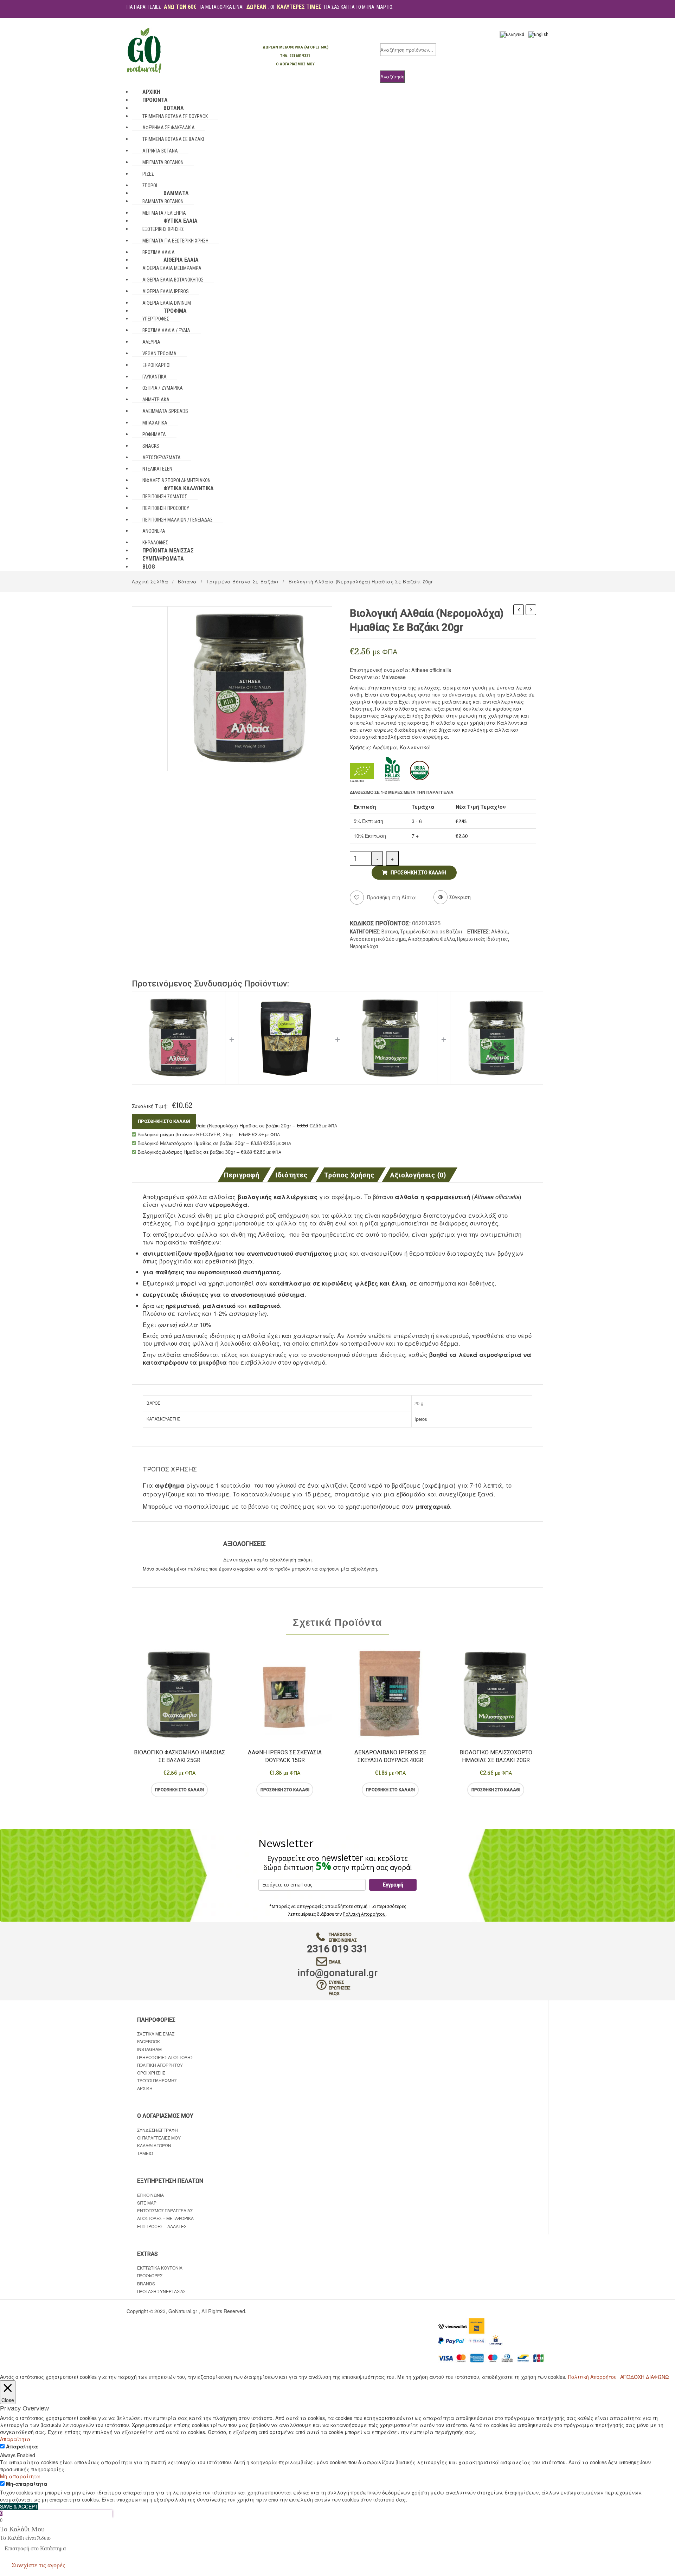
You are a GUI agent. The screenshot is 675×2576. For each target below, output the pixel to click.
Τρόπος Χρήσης (349, 1175)
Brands (146, 2283)
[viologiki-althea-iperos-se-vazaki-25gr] (250, 688)
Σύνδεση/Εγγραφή (157, 2130)
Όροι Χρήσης (151, 2073)
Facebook (149, 2041)
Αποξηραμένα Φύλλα (431, 939)
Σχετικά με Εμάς (156, 2034)
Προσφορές (150, 2275)
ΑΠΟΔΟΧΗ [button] (632, 2377)
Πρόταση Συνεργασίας (161, 2291)
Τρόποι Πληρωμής (157, 2080)
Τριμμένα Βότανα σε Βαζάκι (242, 581)
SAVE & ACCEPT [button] (19, 2506)
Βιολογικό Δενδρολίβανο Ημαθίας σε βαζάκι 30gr (519, 610)
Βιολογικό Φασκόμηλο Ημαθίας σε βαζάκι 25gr (179, 1756)
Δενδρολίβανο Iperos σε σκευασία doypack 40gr (390, 1756)
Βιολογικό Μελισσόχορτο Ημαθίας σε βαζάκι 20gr (496, 1756)
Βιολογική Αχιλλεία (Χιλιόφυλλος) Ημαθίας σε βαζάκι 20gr (531, 610)
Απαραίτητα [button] (15, 2439)
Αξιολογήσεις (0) (418, 1175)
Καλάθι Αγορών (154, 2145)
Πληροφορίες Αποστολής (165, 2057)
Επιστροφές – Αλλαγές (162, 2226)
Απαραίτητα (22, 2446)
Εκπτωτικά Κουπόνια (160, 2268)
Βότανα (187, 581)
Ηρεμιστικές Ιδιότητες (483, 939)
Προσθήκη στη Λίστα (391, 897)
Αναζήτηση (392, 76)
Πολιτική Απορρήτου (364, 1914)
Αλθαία (499, 932)
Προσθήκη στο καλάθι (418, 873)
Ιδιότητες (292, 1175)
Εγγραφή (393, 1885)
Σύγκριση (208, 1790)
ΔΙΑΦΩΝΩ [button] (657, 2377)
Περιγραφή (242, 1175)
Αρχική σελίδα (150, 581)
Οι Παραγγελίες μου (159, 2138)
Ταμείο (145, 2153)
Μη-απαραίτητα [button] (20, 2476)
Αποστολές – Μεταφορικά (165, 2218)
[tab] (244, 1175)
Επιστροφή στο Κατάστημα (35, 2548)
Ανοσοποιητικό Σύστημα (378, 939)
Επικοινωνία (150, 2195)
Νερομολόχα (364, 946)
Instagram (149, 2049)
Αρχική (145, 2088)
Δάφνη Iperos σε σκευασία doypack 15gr (285, 1756)
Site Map (147, 2203)
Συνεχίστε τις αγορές (38, 2565)
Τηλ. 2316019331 (295, 56)
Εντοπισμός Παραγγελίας (165, 2210)
